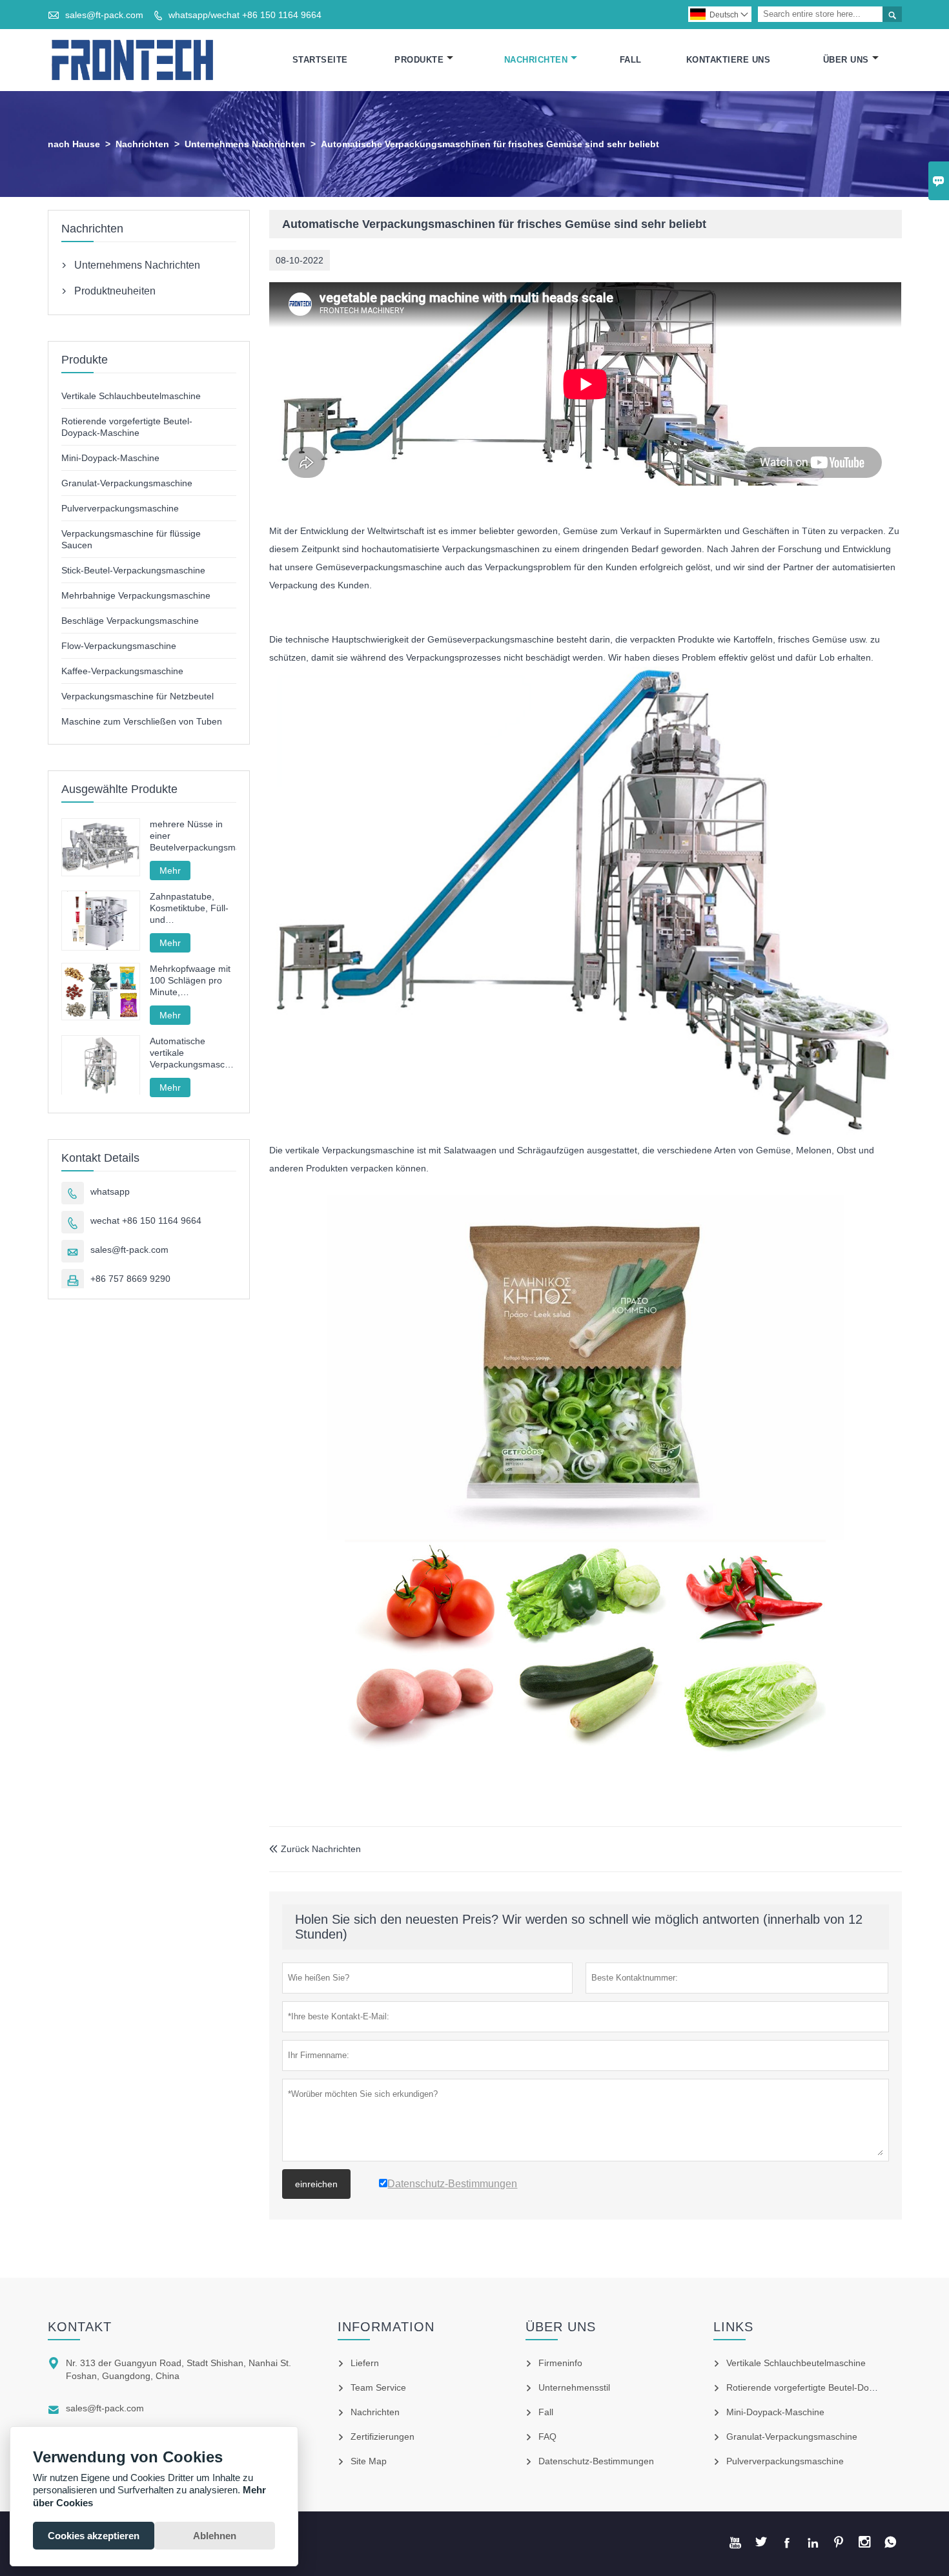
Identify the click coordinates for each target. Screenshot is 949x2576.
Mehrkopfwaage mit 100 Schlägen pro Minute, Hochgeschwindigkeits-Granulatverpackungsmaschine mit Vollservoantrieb (193, 981)
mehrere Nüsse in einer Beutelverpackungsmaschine (193, 836)
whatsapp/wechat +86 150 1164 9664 (245, 15)
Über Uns (846, 60)
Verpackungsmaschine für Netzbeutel (138, 696)
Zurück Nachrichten (315, 1849)
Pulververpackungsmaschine (120, 508)
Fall (631, 60)
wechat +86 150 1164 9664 (146, 1221)
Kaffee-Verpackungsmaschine (122, 671)
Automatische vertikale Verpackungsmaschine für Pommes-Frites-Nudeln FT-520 (193, 1053)
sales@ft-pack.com (104, 15)
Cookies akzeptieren (94, 2536)
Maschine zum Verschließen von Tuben (142, 721)
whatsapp (110, 1191)
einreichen (316, 2184)
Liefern (365, 2363)
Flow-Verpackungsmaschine (119, 646)
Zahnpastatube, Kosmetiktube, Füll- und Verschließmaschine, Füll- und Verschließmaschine (192, 908)
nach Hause (74, 144)
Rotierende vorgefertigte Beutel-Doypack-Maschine (831, 2387)
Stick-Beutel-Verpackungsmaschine (133, 570)
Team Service (378, 2387)
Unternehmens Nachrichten (245, 144)
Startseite (320, 60)
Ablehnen (215, 2536)
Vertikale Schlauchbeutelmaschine (131, 396)
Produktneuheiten (115, 291)
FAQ (547, 2437)
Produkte (419, 60)
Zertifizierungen (383, 2437)
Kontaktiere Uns (729, 60)
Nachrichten (536, 60)
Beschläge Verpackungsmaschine (130, 621)
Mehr (170, 871)
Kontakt (80, 2327)
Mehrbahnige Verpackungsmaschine (136, 595)
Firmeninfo (560, 2363)
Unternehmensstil (574, 2387)
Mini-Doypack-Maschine (110, 458)
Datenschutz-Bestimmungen (596, 2461)
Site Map (369, 2461)
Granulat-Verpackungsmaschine (127, 483)
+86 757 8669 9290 (130, 1279)
